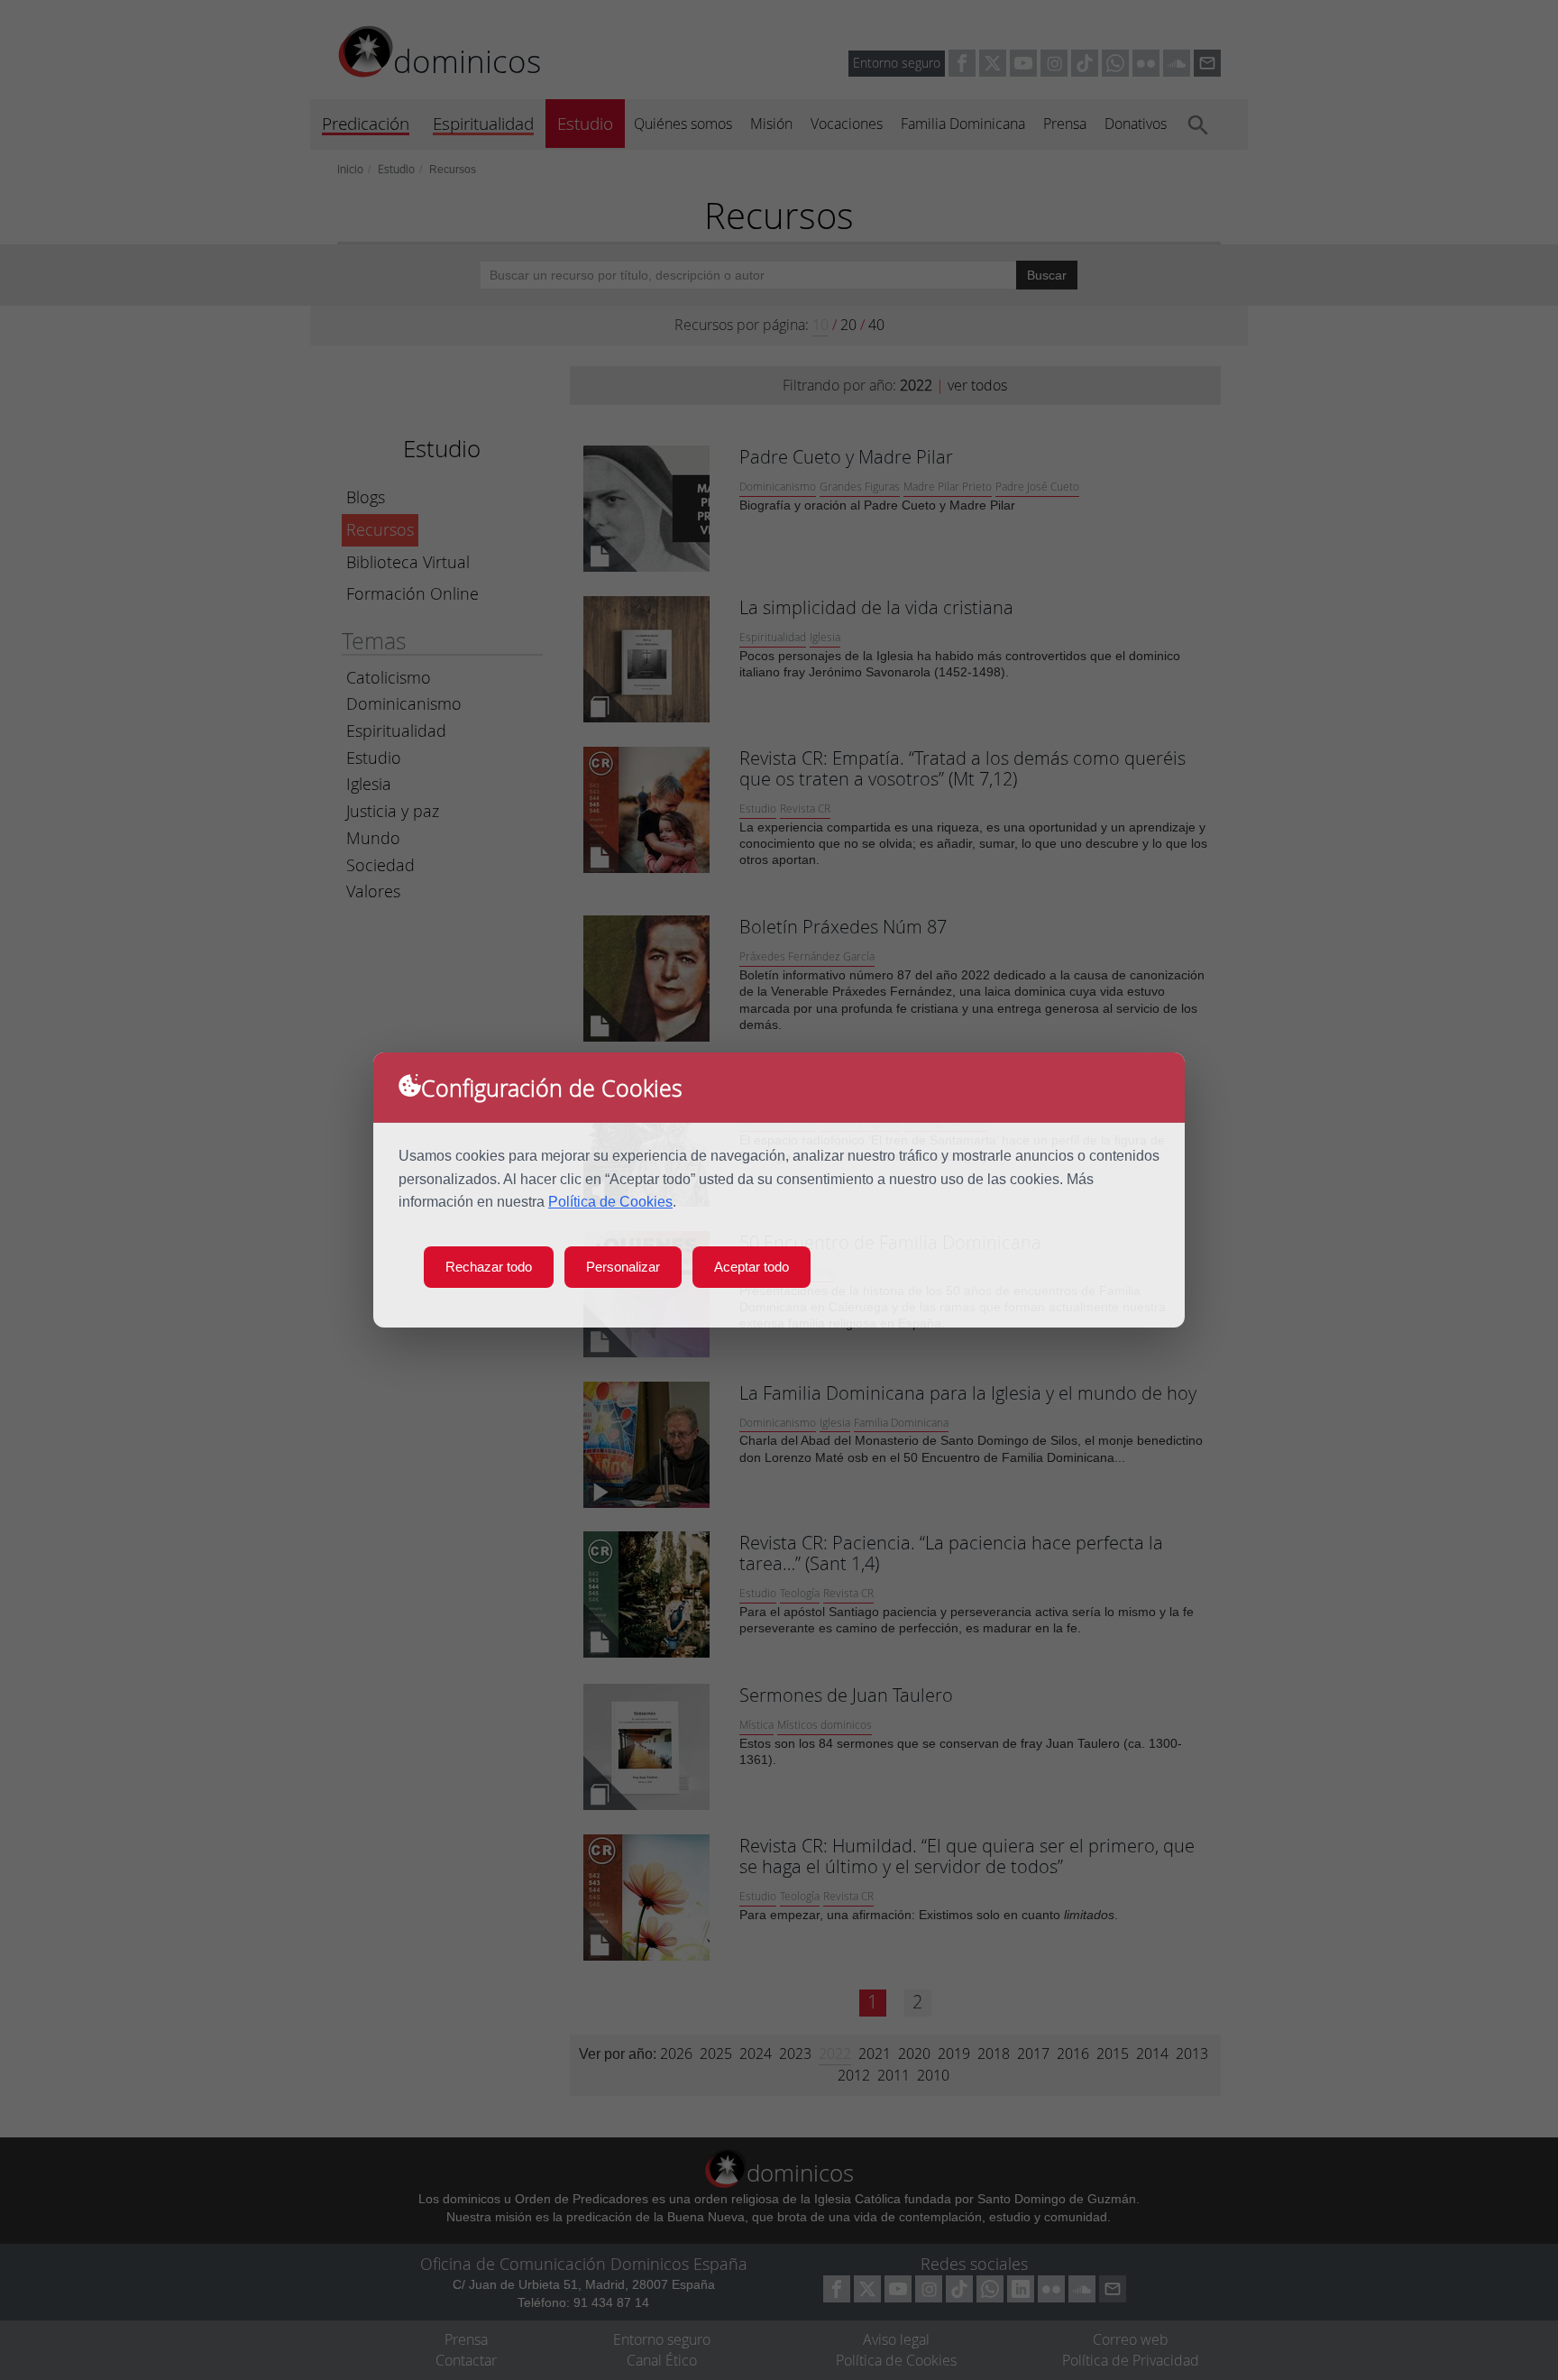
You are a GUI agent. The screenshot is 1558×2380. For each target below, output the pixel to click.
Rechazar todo (489, 1267)
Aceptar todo (752, 1267)
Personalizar (623, 1267)
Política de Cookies (610, 1202)
